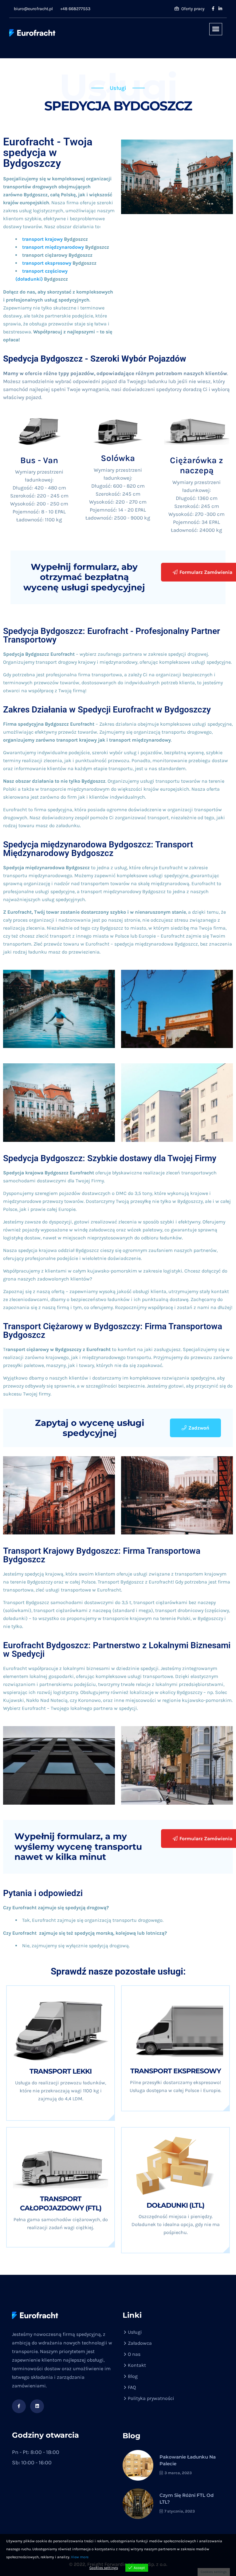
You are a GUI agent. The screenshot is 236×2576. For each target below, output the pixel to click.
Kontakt (137, 2365)
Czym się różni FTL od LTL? (187, 2499)
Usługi (135, 2332)
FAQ (132, 2387)
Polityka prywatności (151, 2398)
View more (80, 2557)
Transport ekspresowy (176, 2071)
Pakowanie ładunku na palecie (188, 2460)
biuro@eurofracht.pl (33, 9)
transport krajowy (42, 239)
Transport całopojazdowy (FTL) (61, 2204)
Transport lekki (61, 2071)
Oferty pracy (193, 9)
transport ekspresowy (47, 263)
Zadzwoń (199, 1428)
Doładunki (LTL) (175, 2205)
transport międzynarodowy (53, 247)
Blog (133, 2376)
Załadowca (140, 2343)
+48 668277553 (75, 9)
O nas (134, 2354)
